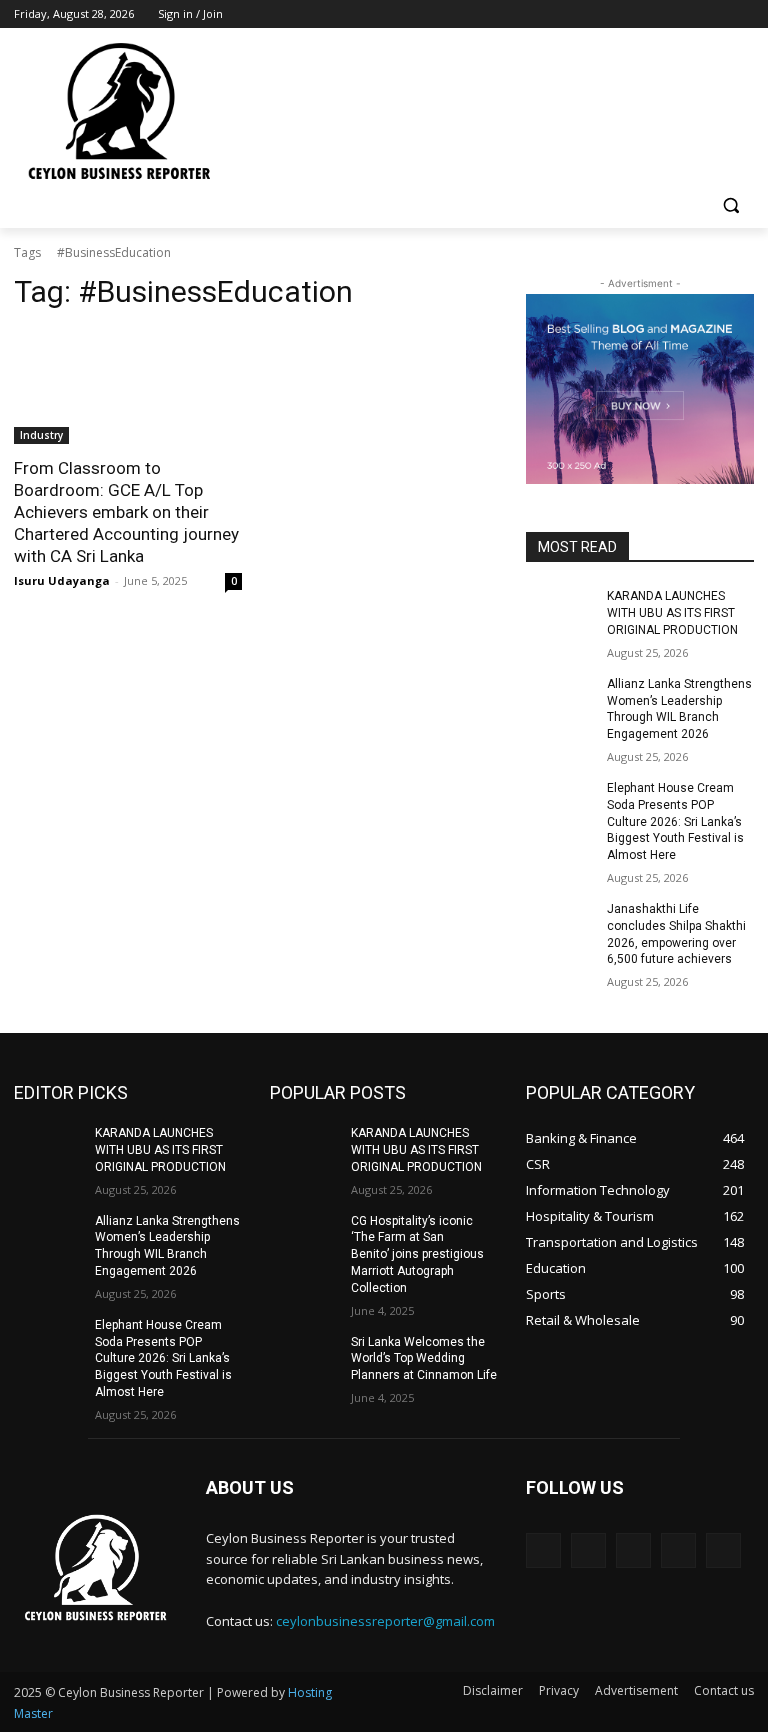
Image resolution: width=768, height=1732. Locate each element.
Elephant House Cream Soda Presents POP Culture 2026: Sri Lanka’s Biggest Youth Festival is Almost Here (675, 821)
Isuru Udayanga (62, 580)
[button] (730, 205)
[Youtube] (742, 14)
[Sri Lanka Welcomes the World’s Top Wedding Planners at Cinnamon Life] (304, 1358)
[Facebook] (631, 14)
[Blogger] (543, 1550)
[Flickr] (633, 1550)
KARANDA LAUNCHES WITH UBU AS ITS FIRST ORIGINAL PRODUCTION (672, 613)
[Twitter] (687, 14)
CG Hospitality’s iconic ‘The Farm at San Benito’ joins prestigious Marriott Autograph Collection (417, 1254)
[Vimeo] (714, 14)
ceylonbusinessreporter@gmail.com (385, 1621)
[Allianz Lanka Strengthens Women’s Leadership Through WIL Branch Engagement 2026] (560, 700)
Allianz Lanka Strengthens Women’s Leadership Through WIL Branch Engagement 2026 (679, 709)
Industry (41, 435)
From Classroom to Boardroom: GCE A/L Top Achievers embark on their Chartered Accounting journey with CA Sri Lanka (126, 512)
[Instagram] (659, 14)
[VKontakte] (723, 1550)
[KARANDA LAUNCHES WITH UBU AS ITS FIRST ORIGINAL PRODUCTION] (560, 612)
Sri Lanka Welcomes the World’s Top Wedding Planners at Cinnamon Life (424, 1359)
